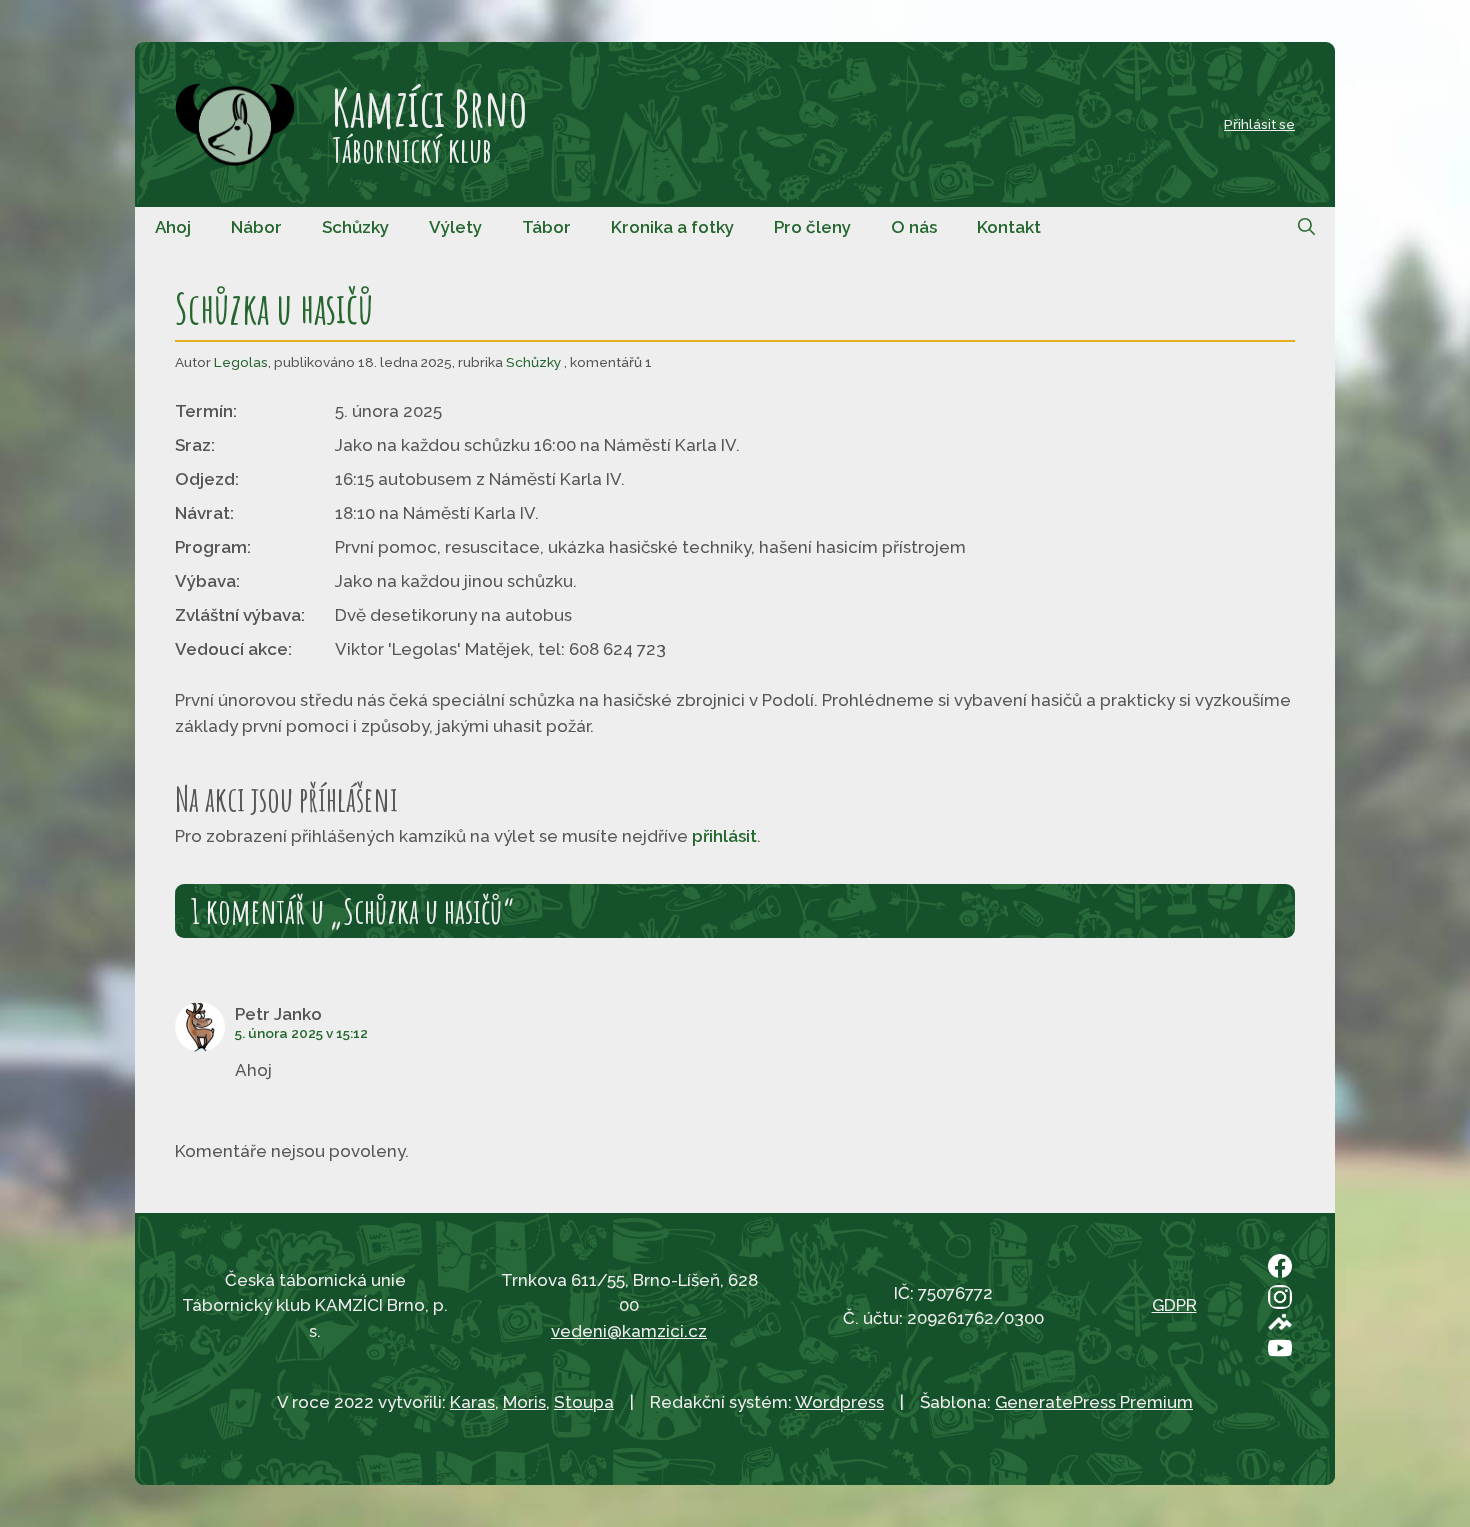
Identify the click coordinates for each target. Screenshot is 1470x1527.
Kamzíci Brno (429, 107)
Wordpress (839, 1402)
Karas (472, 1402)
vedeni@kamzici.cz (629, 1331)
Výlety (455, 227)
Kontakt (1009, 227)
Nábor (256, 227)
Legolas (241, 362)
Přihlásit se (1259, 124)
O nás (914, 227)
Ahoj (173, 227)
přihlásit (724, 836)
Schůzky (355, 227)
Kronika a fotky (672, 227)
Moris (524, 1402)
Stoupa (584, 1402)
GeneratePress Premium (1094, 1402)
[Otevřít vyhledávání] (1306, 227)
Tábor (546, 227)
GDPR (1174, 1305)
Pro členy (812, 227)
